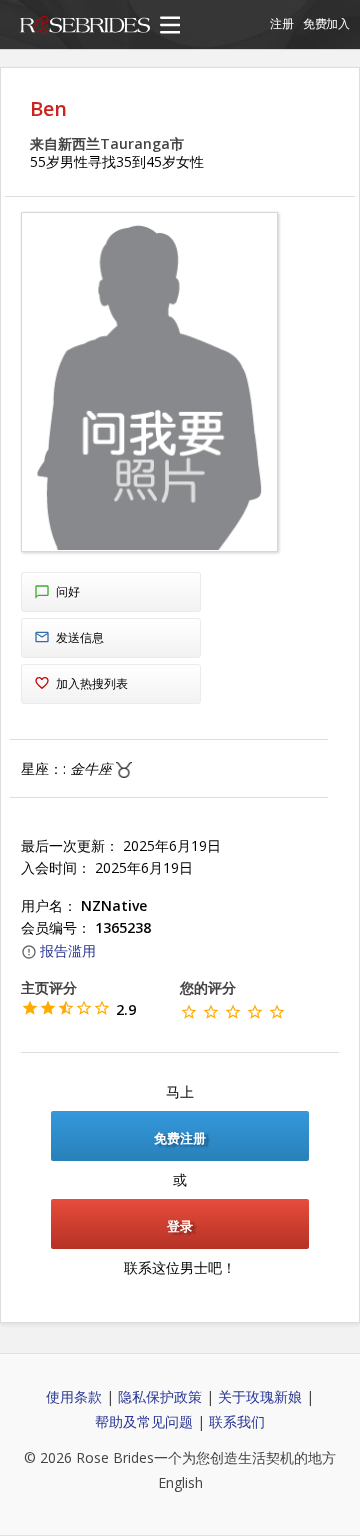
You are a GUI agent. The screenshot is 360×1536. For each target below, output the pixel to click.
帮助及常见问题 (144, 1421)
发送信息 (80, 637)
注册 (282, 23)
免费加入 (326, 23)
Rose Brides (85, 28)
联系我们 (237, 1421)
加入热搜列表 (92, 683)
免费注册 (180, 1138)
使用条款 (74, 1396)
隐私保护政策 (160, 1396)
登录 (180, 1226)
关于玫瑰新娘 (260, 1396)
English (180, 1482)
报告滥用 (68, 950)
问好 (68, 591)
